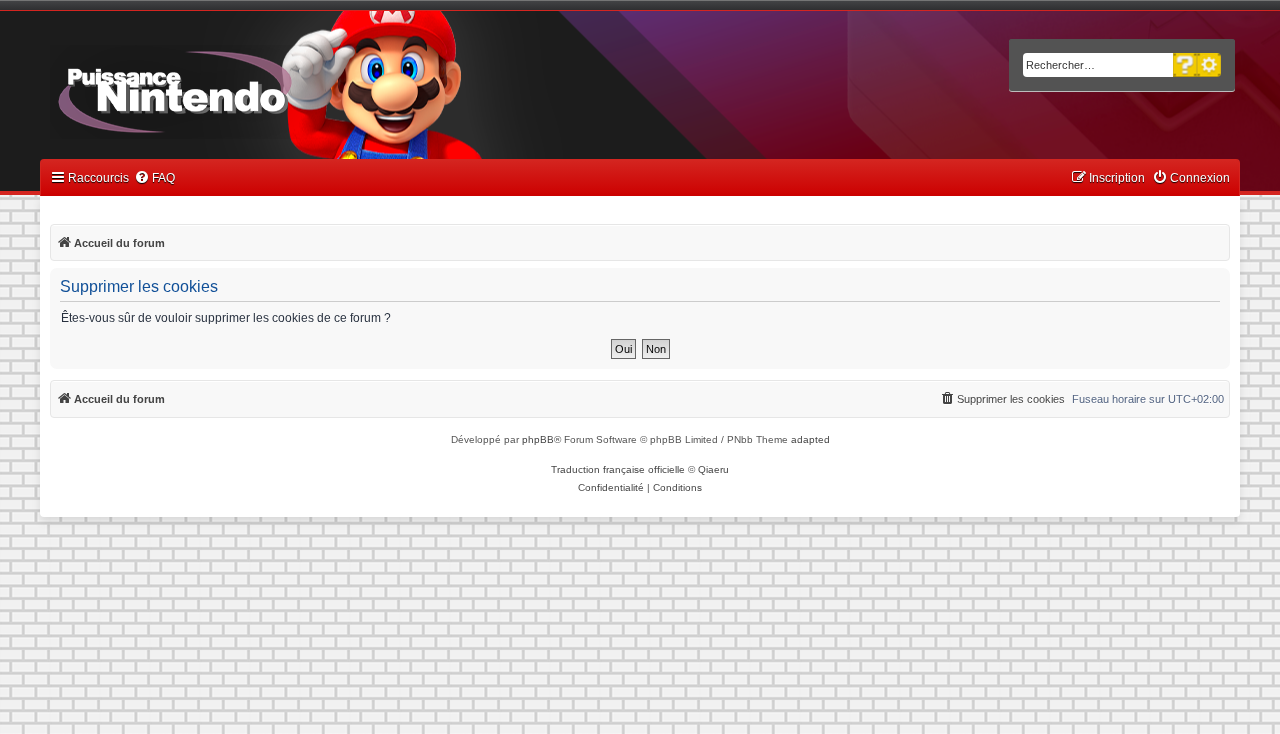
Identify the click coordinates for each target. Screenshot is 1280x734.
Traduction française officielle (618, 469)
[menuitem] (154, 178)
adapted (810, 439)
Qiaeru (713, 469)
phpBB (538, 439)
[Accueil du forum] (230, 88)
